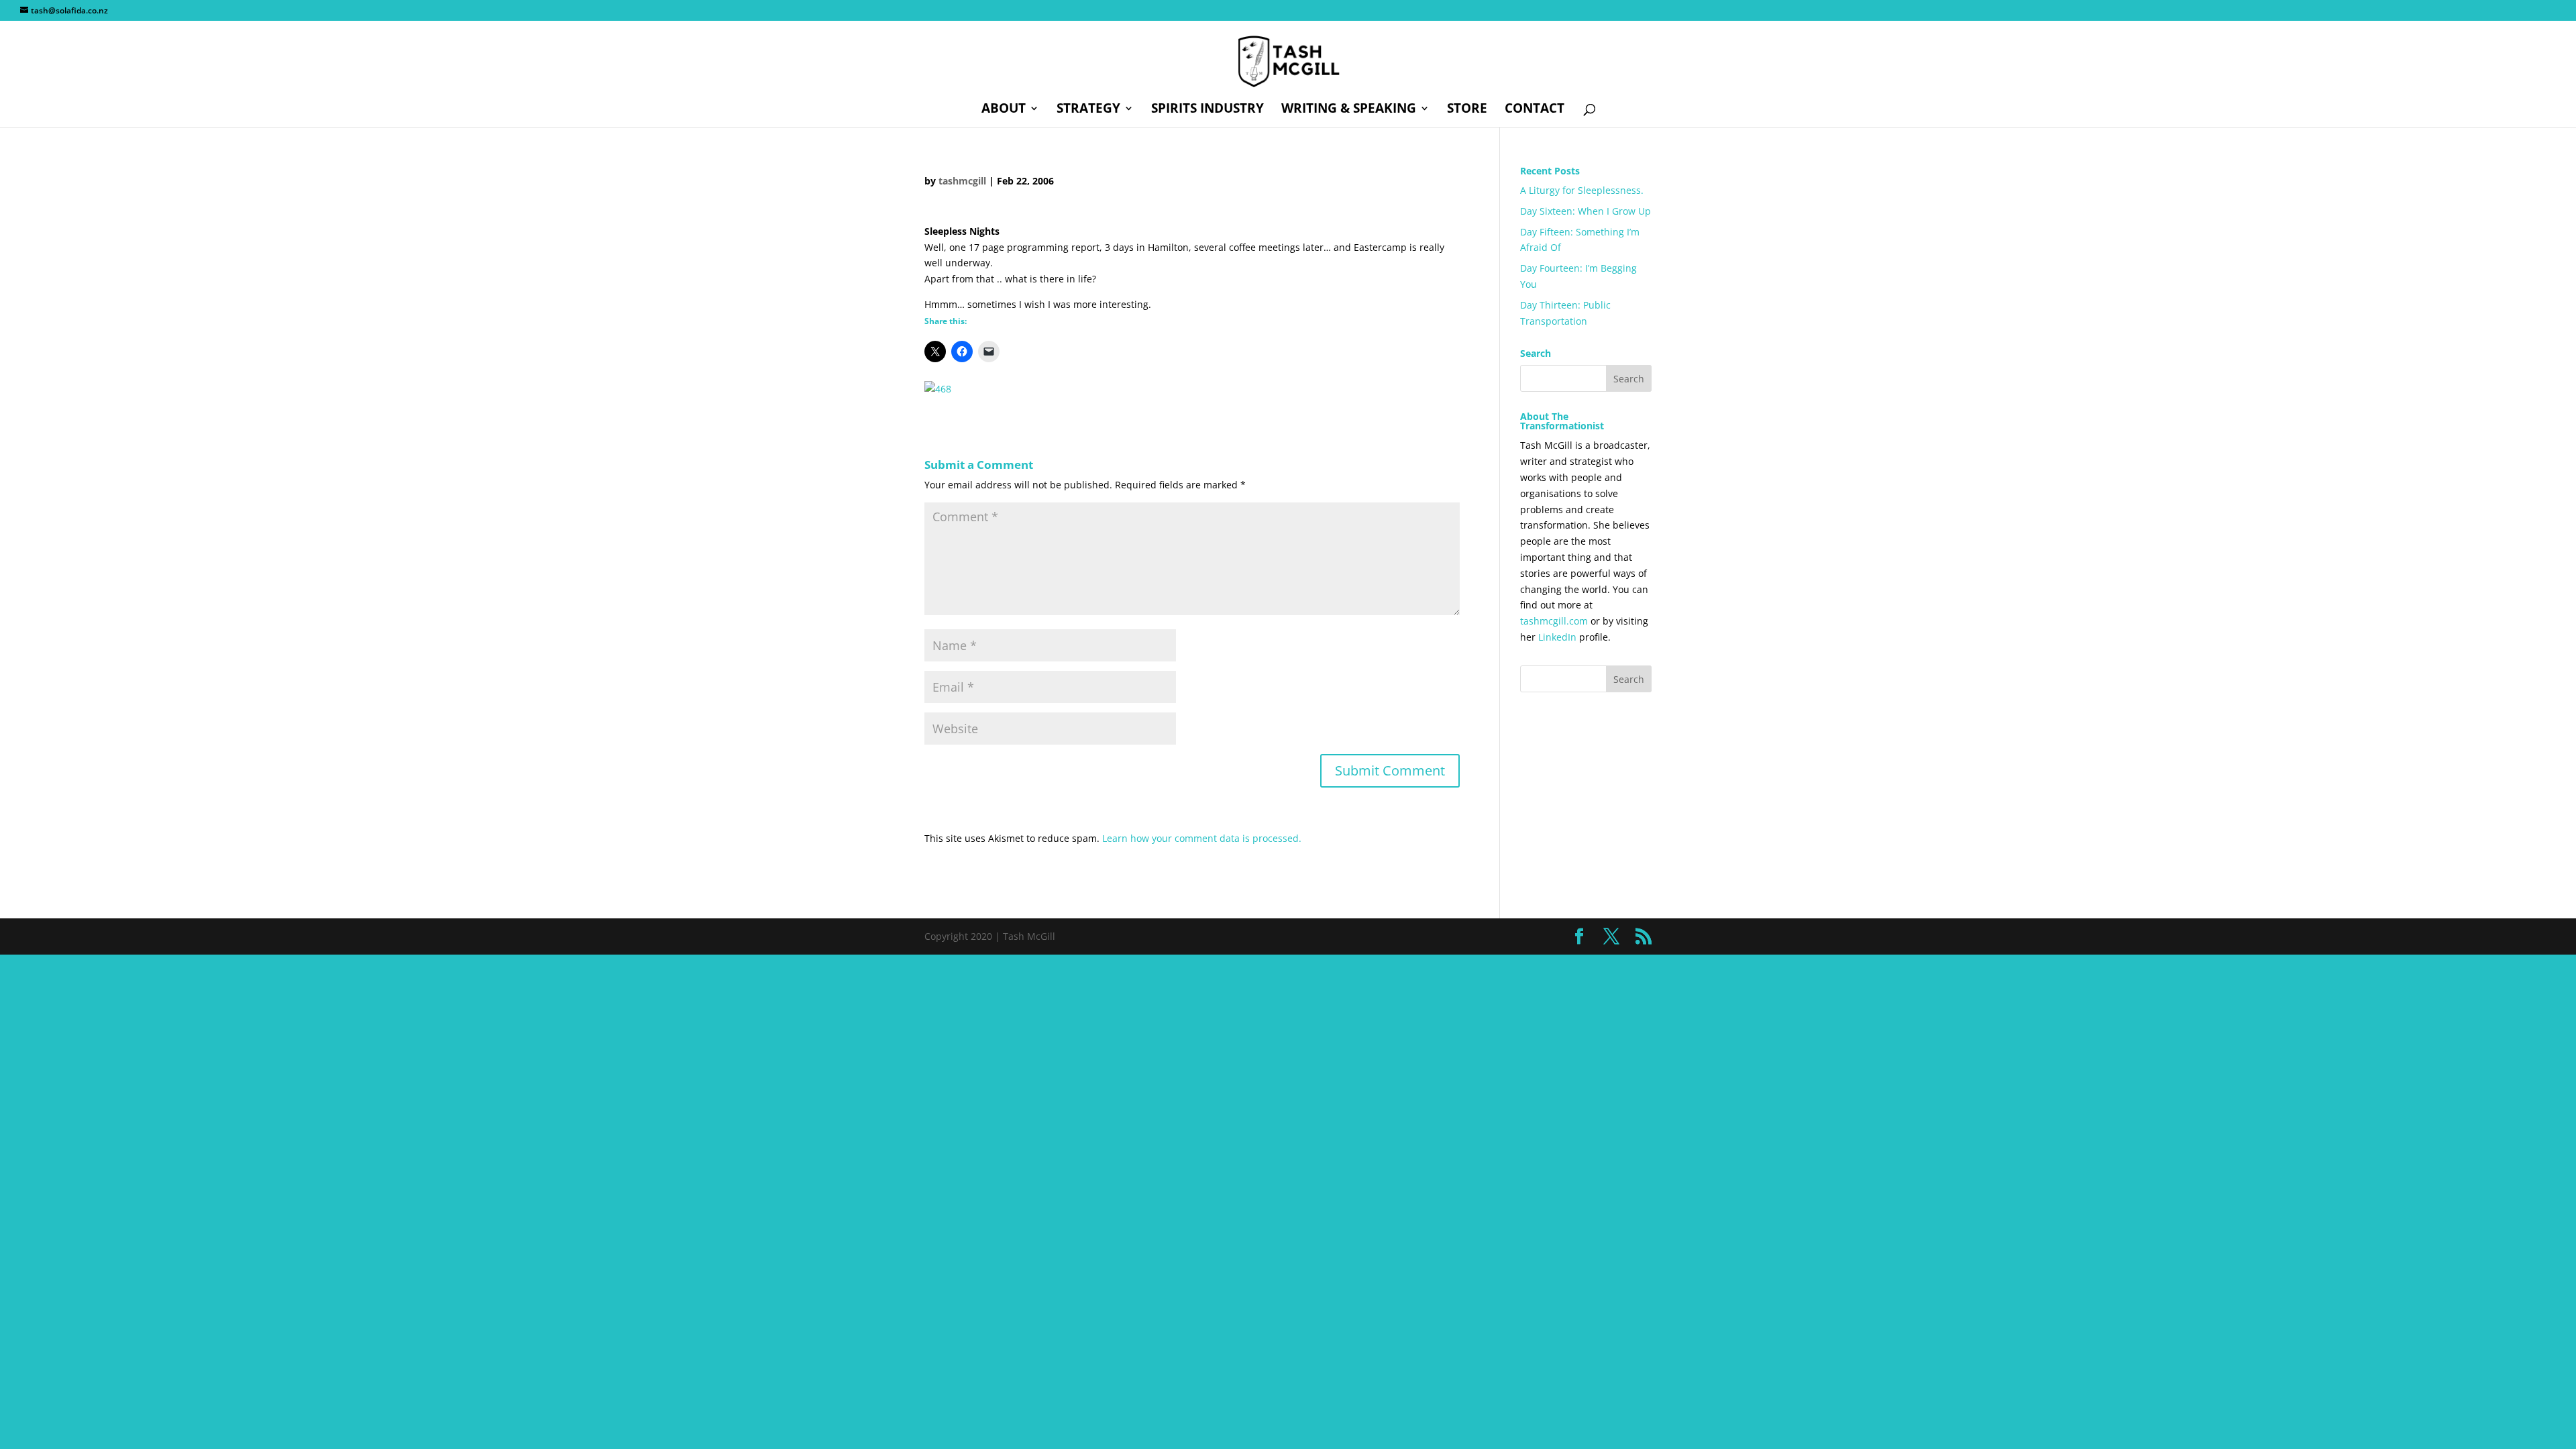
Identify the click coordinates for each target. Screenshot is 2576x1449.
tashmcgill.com (1554, 621)
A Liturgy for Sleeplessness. (1582, 190)
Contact (1535, 110)
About (1004, 110)
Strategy (1088, 110)
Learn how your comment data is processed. (1202, 838)
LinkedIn (1557, 637)
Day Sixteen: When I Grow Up (1586, 211)
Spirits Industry (1207, 110)
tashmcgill (962, 181)
